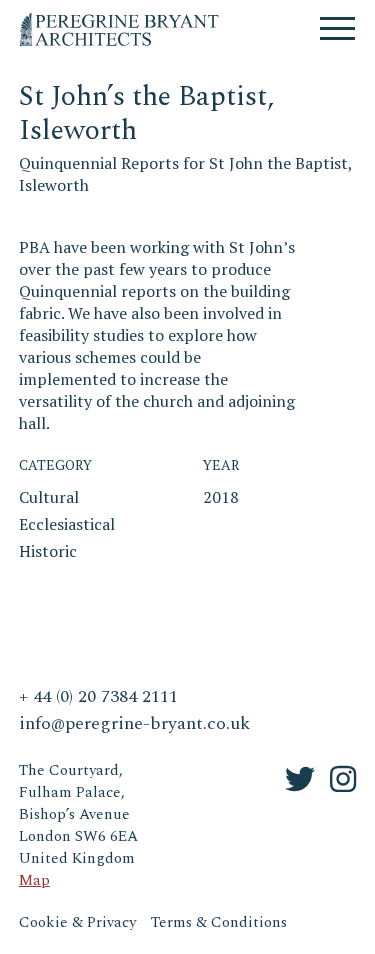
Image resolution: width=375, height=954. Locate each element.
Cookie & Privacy (77, 922)
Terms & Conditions (219, 922)
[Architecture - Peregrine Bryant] (119, 19)
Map (34, 880)
